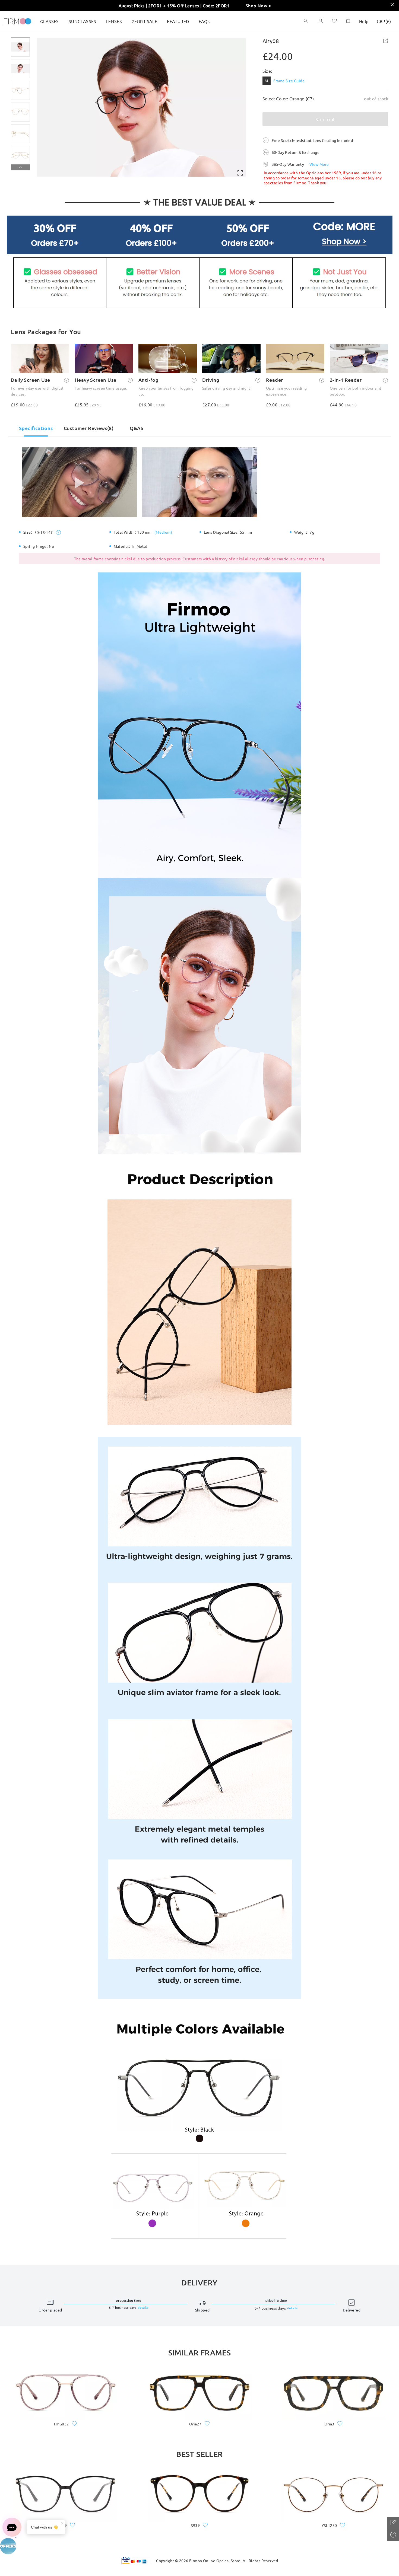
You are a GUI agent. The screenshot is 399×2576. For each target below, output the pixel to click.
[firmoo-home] (18, 21)
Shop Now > (258, 5)
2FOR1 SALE (144, 21)
